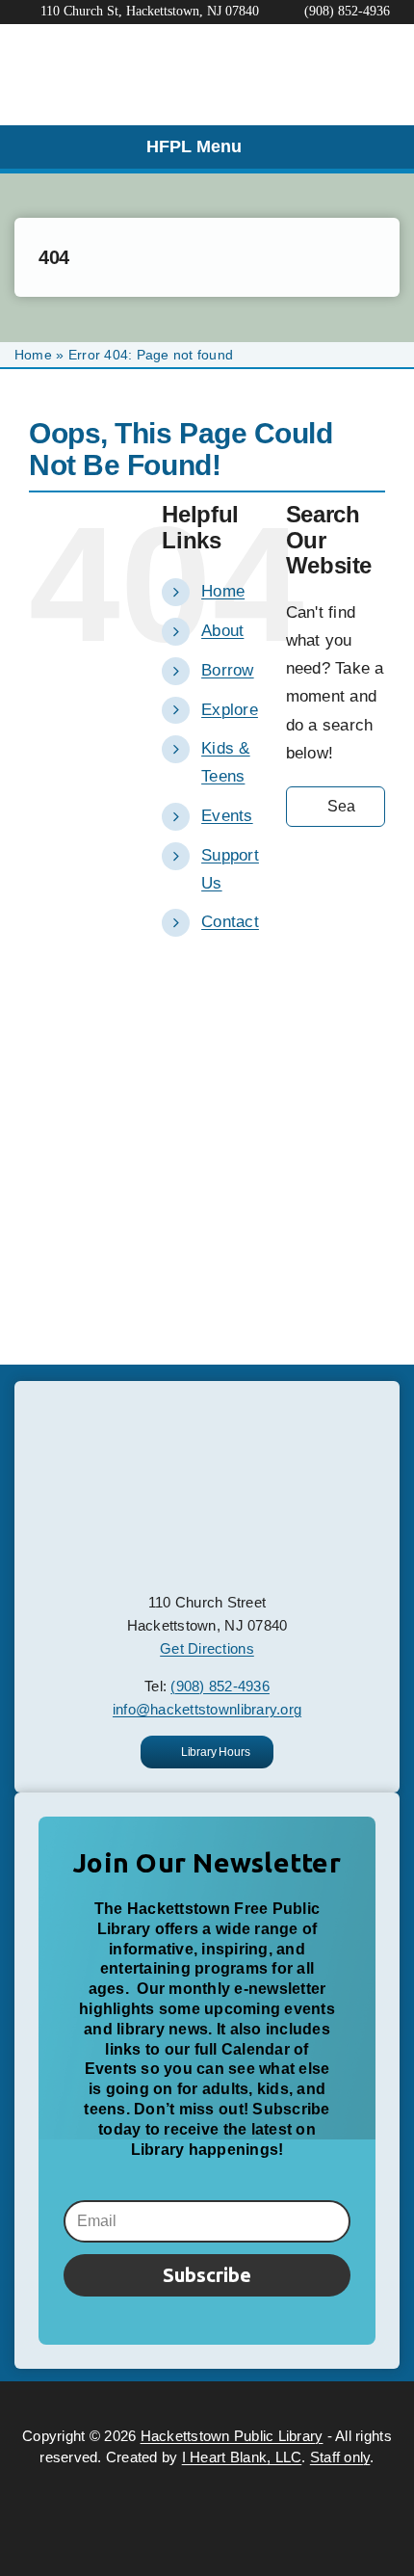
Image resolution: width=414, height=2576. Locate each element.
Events (227, 816)
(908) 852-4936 (220, 1686)
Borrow (228, 670)
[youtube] (224, 2402)
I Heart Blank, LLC (242, 2457)
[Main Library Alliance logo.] (207, 2477)
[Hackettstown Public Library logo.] (207, 1413)
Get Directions (207, 1648)
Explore (230, 710)
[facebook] (154, 2402)
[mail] (259, 2402)
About (222, 631)
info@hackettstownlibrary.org (207, 1709)
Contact (230, 922)
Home (33, 355)
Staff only (340, 2457)
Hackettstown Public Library (232, 2436)
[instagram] (190, 2402)
